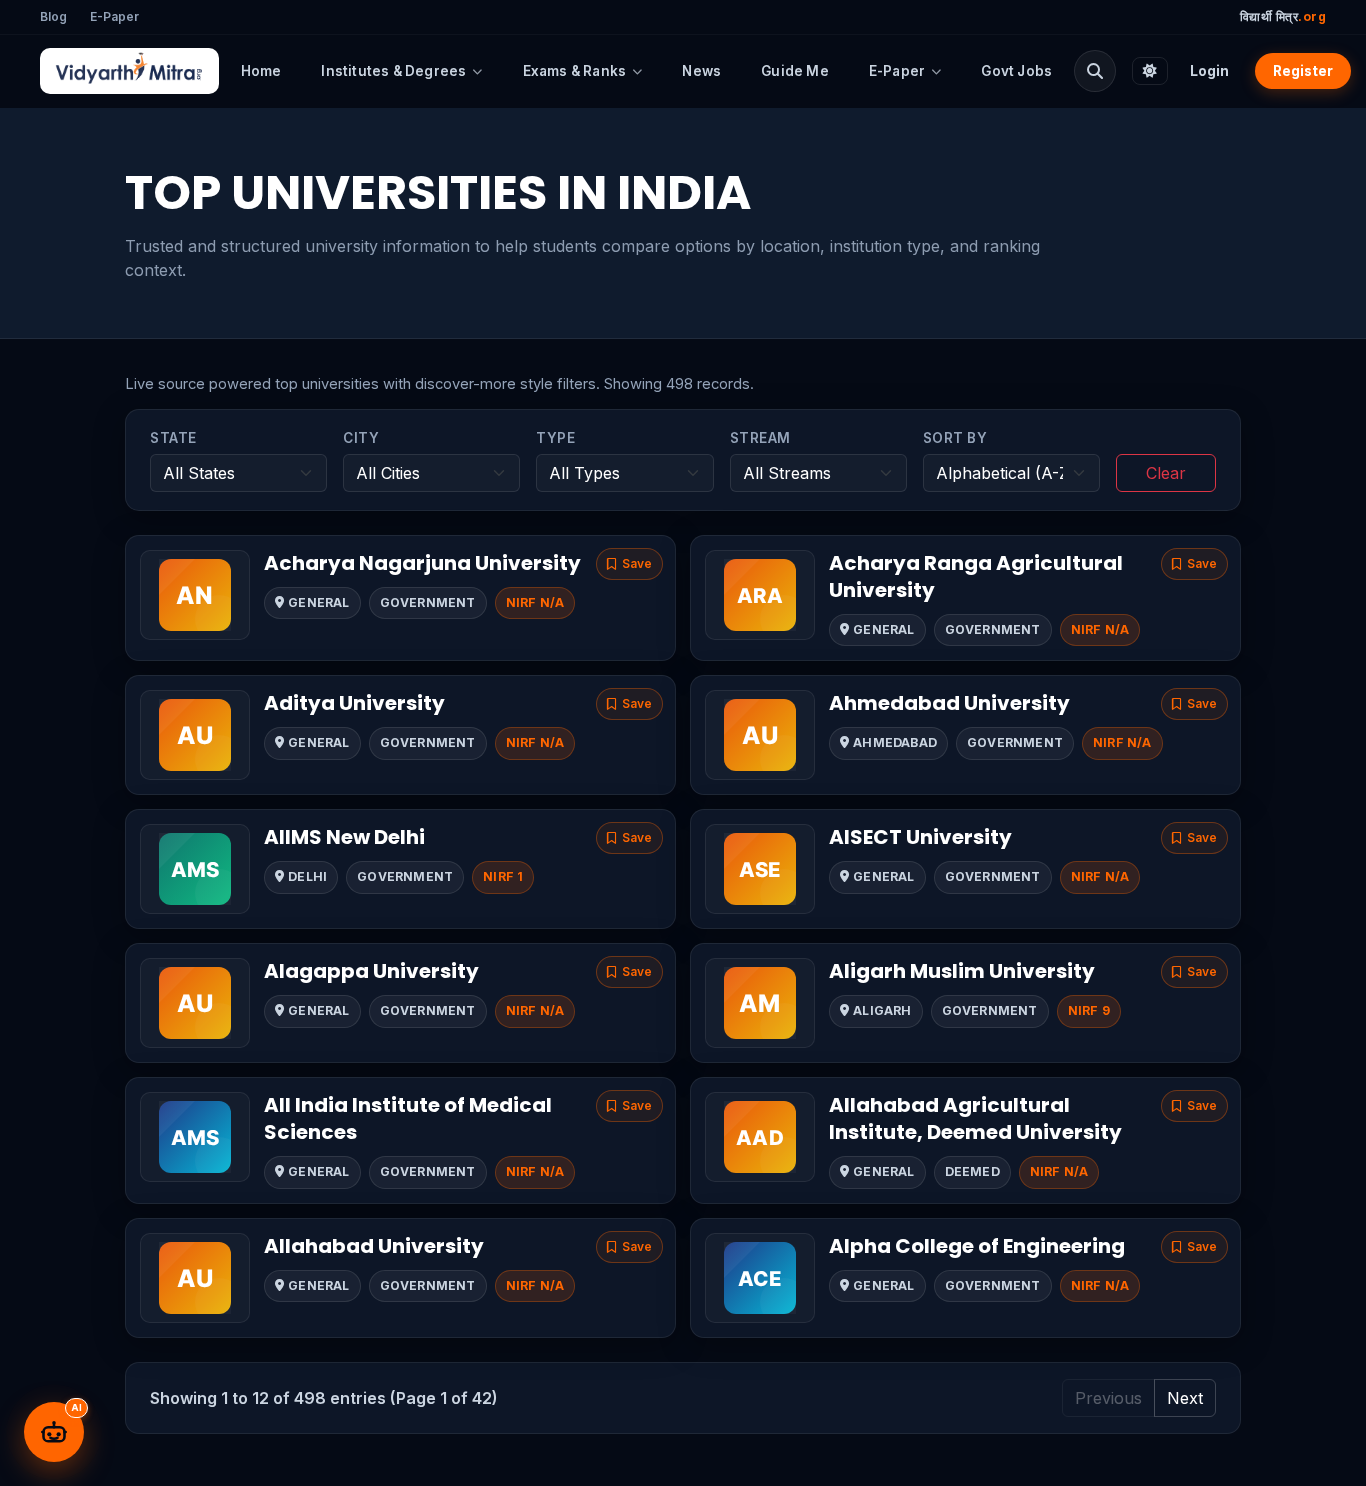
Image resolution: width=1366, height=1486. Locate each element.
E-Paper (114, 16)
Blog (53, 16)
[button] (629, 564)
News (701, 71)
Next (1185, 1398)
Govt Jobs (1016, 71)
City (361, 438)
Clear (1166, 473)
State (173, 438)
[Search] (1095, 71)
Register (1303, 71)
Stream (760, 438)
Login (1209, 71)
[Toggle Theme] (1150, 71)
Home (261, 71)
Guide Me (795, 71)
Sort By (955, 438)
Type (555, 438)
